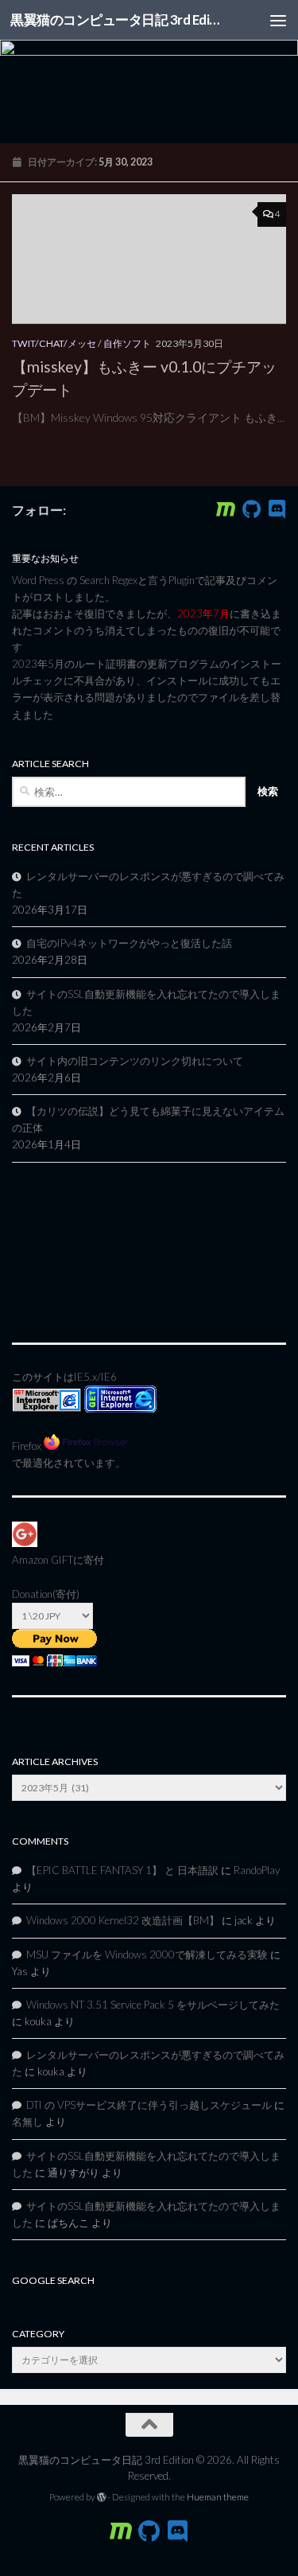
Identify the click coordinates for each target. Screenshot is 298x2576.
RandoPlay (257, 1870)
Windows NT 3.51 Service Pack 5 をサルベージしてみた (153, 2005)
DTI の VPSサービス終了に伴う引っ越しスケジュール (149, 2105)
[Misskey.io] (226, 509)
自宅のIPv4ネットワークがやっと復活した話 (129, 943)
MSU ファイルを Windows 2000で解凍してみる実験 (147, 1954)
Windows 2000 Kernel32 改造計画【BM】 (123, 1920)
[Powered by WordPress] (102, 2497)
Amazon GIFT (43, 1560)
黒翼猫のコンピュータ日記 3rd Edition (118, 19)
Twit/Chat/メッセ (54, 343)
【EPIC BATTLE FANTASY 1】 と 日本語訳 (122, 1870)
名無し (27, 2122)
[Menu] (278, 20)
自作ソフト (127, 343)
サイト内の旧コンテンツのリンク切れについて (135, 1061)
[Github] (251, 509)
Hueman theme (218, 2497)
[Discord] (277, 509)
